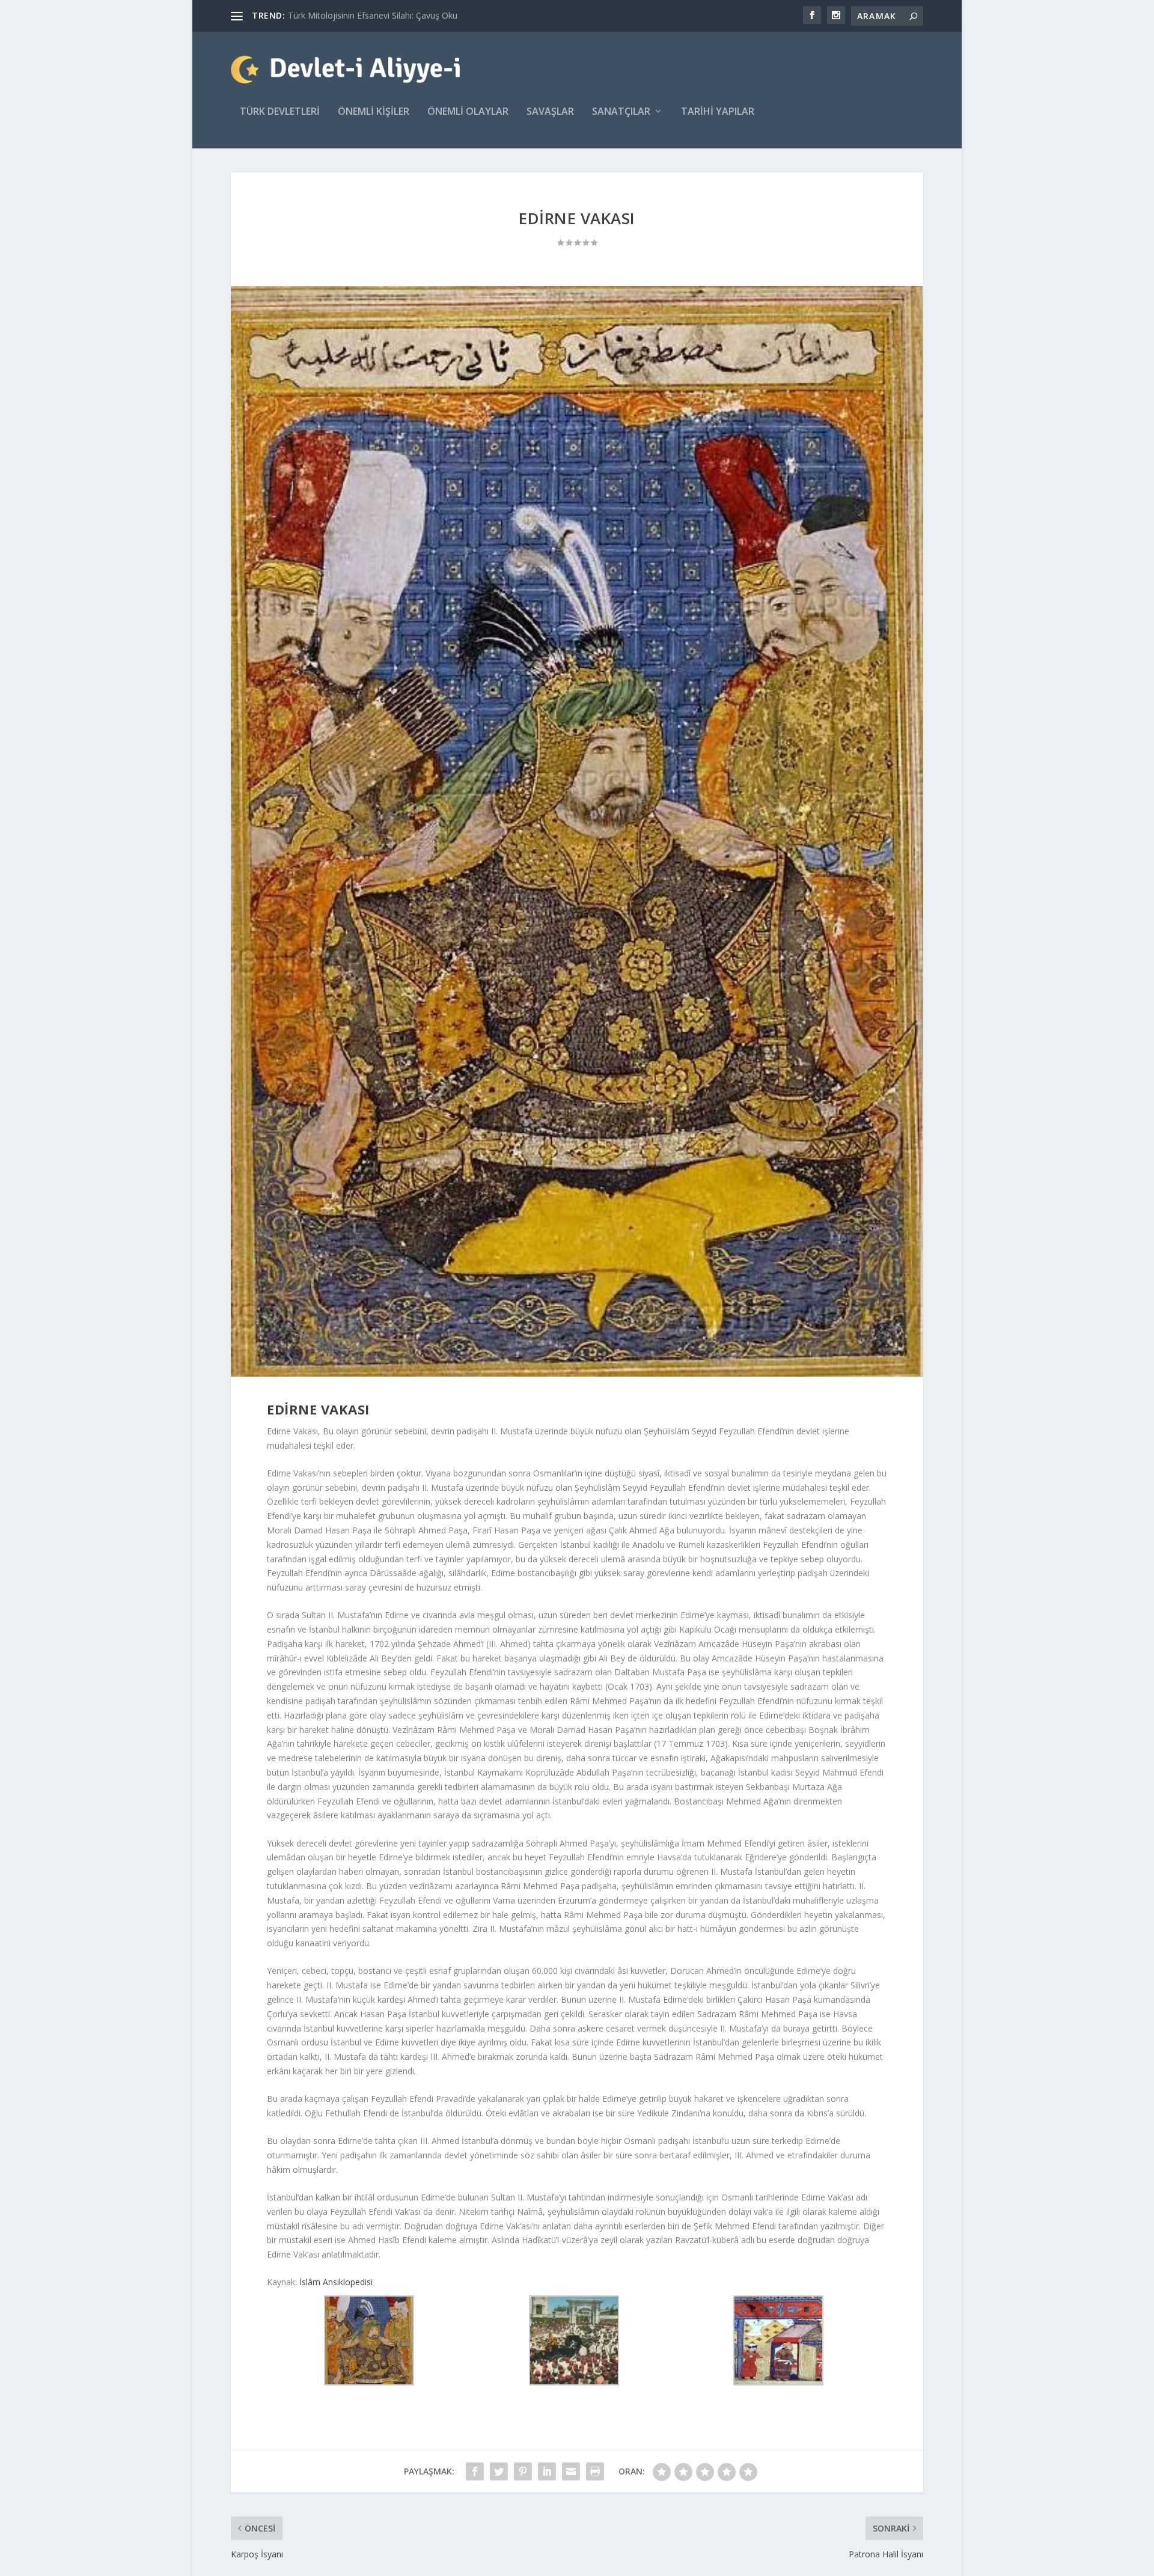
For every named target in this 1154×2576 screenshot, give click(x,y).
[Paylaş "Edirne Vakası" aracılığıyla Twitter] (499, 2471)
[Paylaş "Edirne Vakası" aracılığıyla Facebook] (475, 2471)
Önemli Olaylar (468, 112)
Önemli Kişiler (374, 112)
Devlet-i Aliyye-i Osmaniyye (340, 15)
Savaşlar (550, 112)
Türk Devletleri (280, 112)
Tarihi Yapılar (718, 112)
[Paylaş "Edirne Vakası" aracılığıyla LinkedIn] (547, 2471)
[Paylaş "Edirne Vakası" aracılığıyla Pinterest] (523, 2471)
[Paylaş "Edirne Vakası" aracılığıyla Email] (571, 2471)
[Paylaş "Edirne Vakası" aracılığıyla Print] (595, 2471)
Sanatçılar (621, 112)
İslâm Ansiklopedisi (335, 2282)
